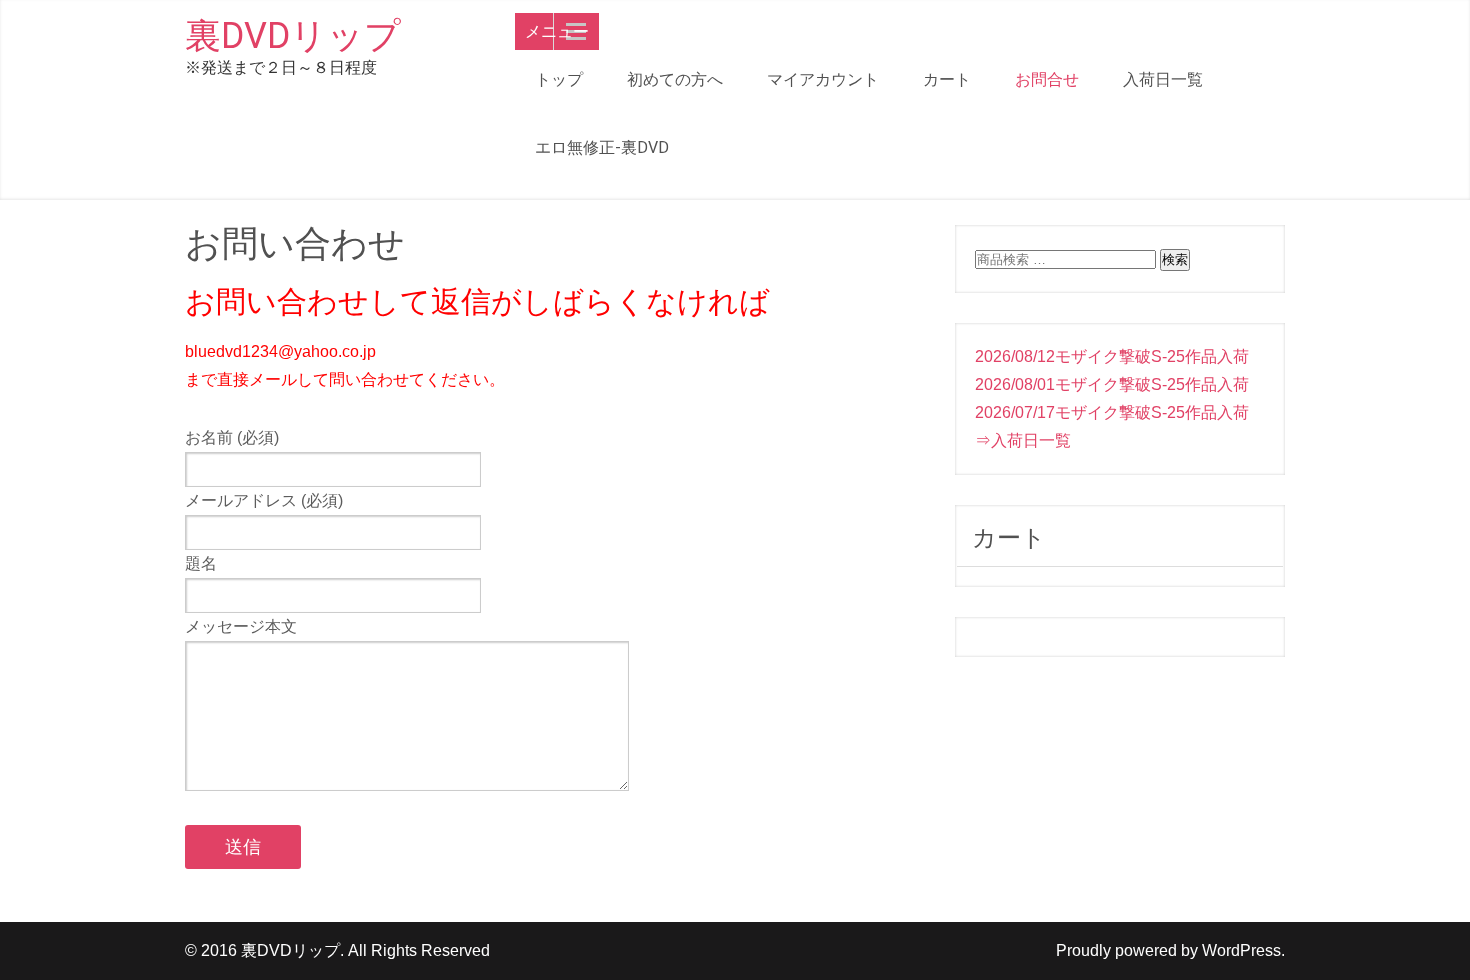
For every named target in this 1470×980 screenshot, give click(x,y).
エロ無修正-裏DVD (602, 147)
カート (947, 79)
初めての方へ (675, 79)
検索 (1175, 259)
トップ (559, 79)
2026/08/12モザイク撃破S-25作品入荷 (1112, 356)
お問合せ (1047, 79)
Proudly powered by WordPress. (1170, 950)
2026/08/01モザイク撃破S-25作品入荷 (1112, 384)
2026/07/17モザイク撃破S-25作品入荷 (1112, 412)
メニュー (557, 31)
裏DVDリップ (293, 36)
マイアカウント (823, 79)
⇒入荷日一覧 (1023, 440)
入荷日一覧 (1163, 79)
